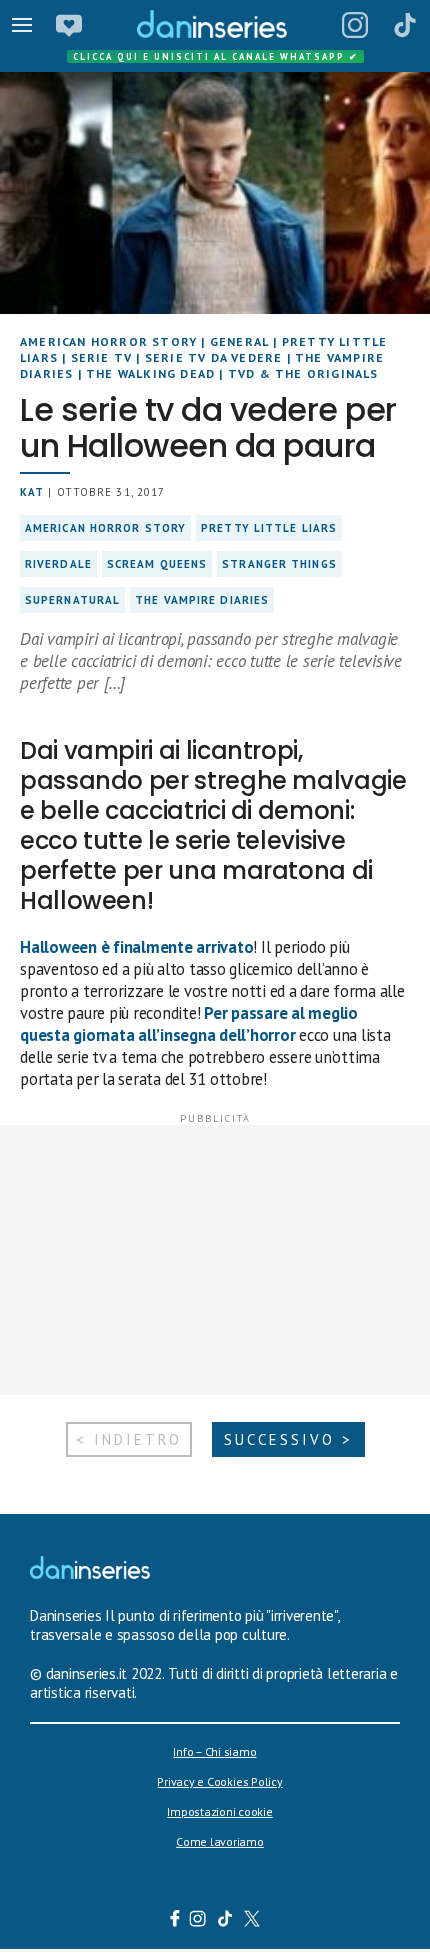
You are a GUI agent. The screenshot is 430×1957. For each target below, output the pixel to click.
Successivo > (288, 1439)
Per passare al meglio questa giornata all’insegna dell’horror (189, 1024)
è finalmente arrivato (136, 947)
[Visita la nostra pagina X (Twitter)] (252, 1921)
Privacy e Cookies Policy (219, 1781)
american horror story (105, 528)
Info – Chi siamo (214, 1751)
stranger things (279, 564)
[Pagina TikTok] (405, 25)
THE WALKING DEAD (150, 373)
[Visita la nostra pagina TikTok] (225, 1921)
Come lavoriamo (220, 1841)
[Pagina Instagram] (355, 25)
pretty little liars (269, 528)
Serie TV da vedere (214, 357)
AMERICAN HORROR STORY (108, 341)
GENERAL (239, 341)
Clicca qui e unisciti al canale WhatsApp (216, 56)
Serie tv (102, 357)
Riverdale (58, 564)
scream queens (157, 564)
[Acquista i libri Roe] (69, 25)
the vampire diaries (202, 600)
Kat (32, 492)
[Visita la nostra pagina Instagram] (198, 1921)
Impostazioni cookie (219, 1811)
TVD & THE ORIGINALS (303, 373)
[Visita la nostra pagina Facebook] (175, 1921)
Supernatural (72, 600)
